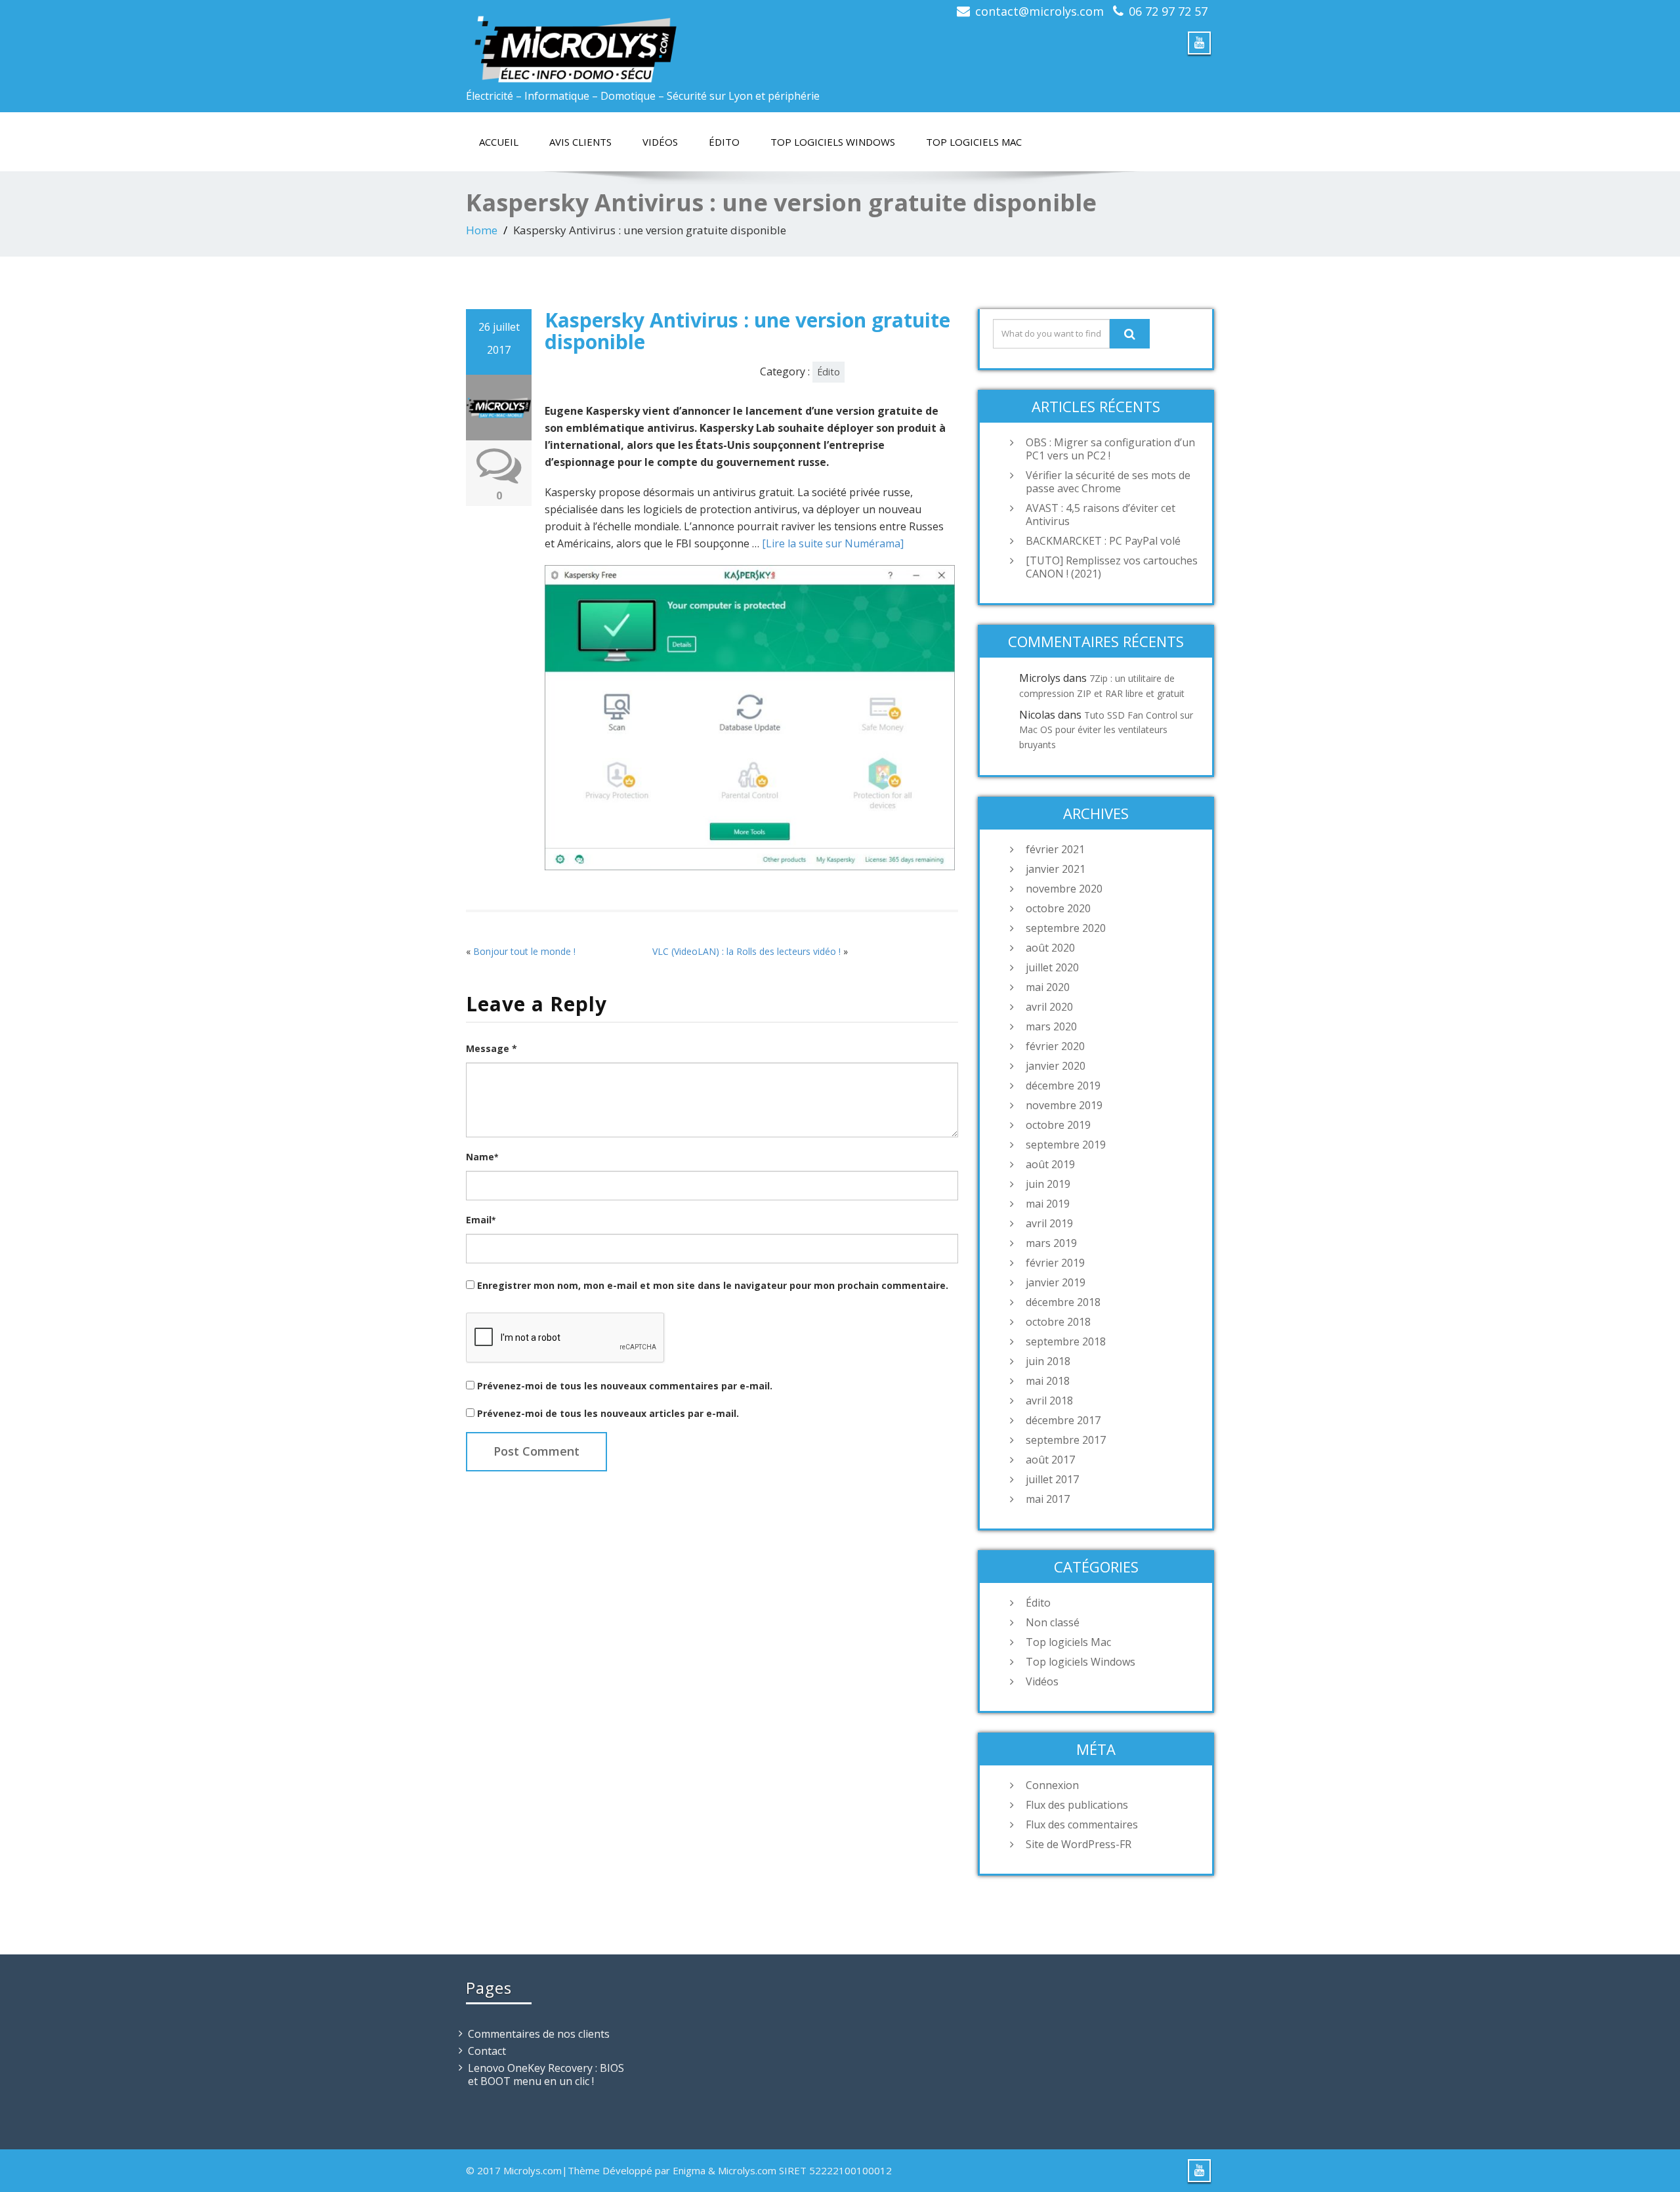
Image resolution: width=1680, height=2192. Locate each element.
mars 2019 (1051, 1243)
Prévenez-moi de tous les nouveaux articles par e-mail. (608, 1413)
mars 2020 (1051, 1026)
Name (482, 1157)
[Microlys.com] (648, 42)
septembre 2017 (1066, 1440)
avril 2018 (1049, 1401)
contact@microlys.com (1039, 11)
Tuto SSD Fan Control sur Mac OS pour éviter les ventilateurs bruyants (1106, 730)
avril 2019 (1049, 1223)
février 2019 (1055, 1263)
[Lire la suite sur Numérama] (833, 543)
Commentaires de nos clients (539, 2034)
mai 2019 (1048, 1204)
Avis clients (580, 142)
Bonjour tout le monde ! (524, 951)
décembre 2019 (1063, 1085)
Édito (724, 142)
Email (481, 1220)
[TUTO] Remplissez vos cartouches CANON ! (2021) (1112, 567)
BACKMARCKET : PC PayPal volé (1103, 541)
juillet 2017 (1052, 1479)
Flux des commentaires (1082, 1824)
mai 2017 (1048, 1499)
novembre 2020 (1064, 889)
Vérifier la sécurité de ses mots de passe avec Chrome (1108, 482)
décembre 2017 (1063, 1420)
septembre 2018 (1066, 1341)
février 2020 (1055, 1046)
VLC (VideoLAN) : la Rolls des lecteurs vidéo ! (746, 951)
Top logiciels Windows (833, 142)
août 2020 (1050, 948)
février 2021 (1055, 849)
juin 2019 (1048, 1184)
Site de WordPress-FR (1079, 1844)
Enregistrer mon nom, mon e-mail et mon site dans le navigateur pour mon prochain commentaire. (713, 1285)
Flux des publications (1077, 1805)
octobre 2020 (1058, 908)
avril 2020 (1049, 1007)
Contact (487, 2051)
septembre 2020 (1066, 928)
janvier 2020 (1056, 1066)
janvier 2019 (1056, 1282)
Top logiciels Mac (974, 142)
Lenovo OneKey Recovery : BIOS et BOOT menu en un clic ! (546, 2075)
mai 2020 (1048, 987)
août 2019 (1050, 1164)
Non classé (1053, 1622)
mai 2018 (1048, 1381)
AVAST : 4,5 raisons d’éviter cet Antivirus (1101, 515)
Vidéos (660, 142)
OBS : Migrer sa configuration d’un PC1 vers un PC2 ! (1110, 449)
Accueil (499, 142)
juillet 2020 (1052, 967)
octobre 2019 (1058, 1125)
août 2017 (1050, 1460)
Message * (492, 1048)
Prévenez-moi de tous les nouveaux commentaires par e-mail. (625, 1386)
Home (482, 230)
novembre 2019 (1064, 1105)
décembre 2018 (1063, 1302)
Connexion (1052, 1785)
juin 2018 (1048, 1361)
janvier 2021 (1056, 869)
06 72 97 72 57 (1168, 11)
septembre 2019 (1066, 1145)
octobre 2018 (1058, 1322)
